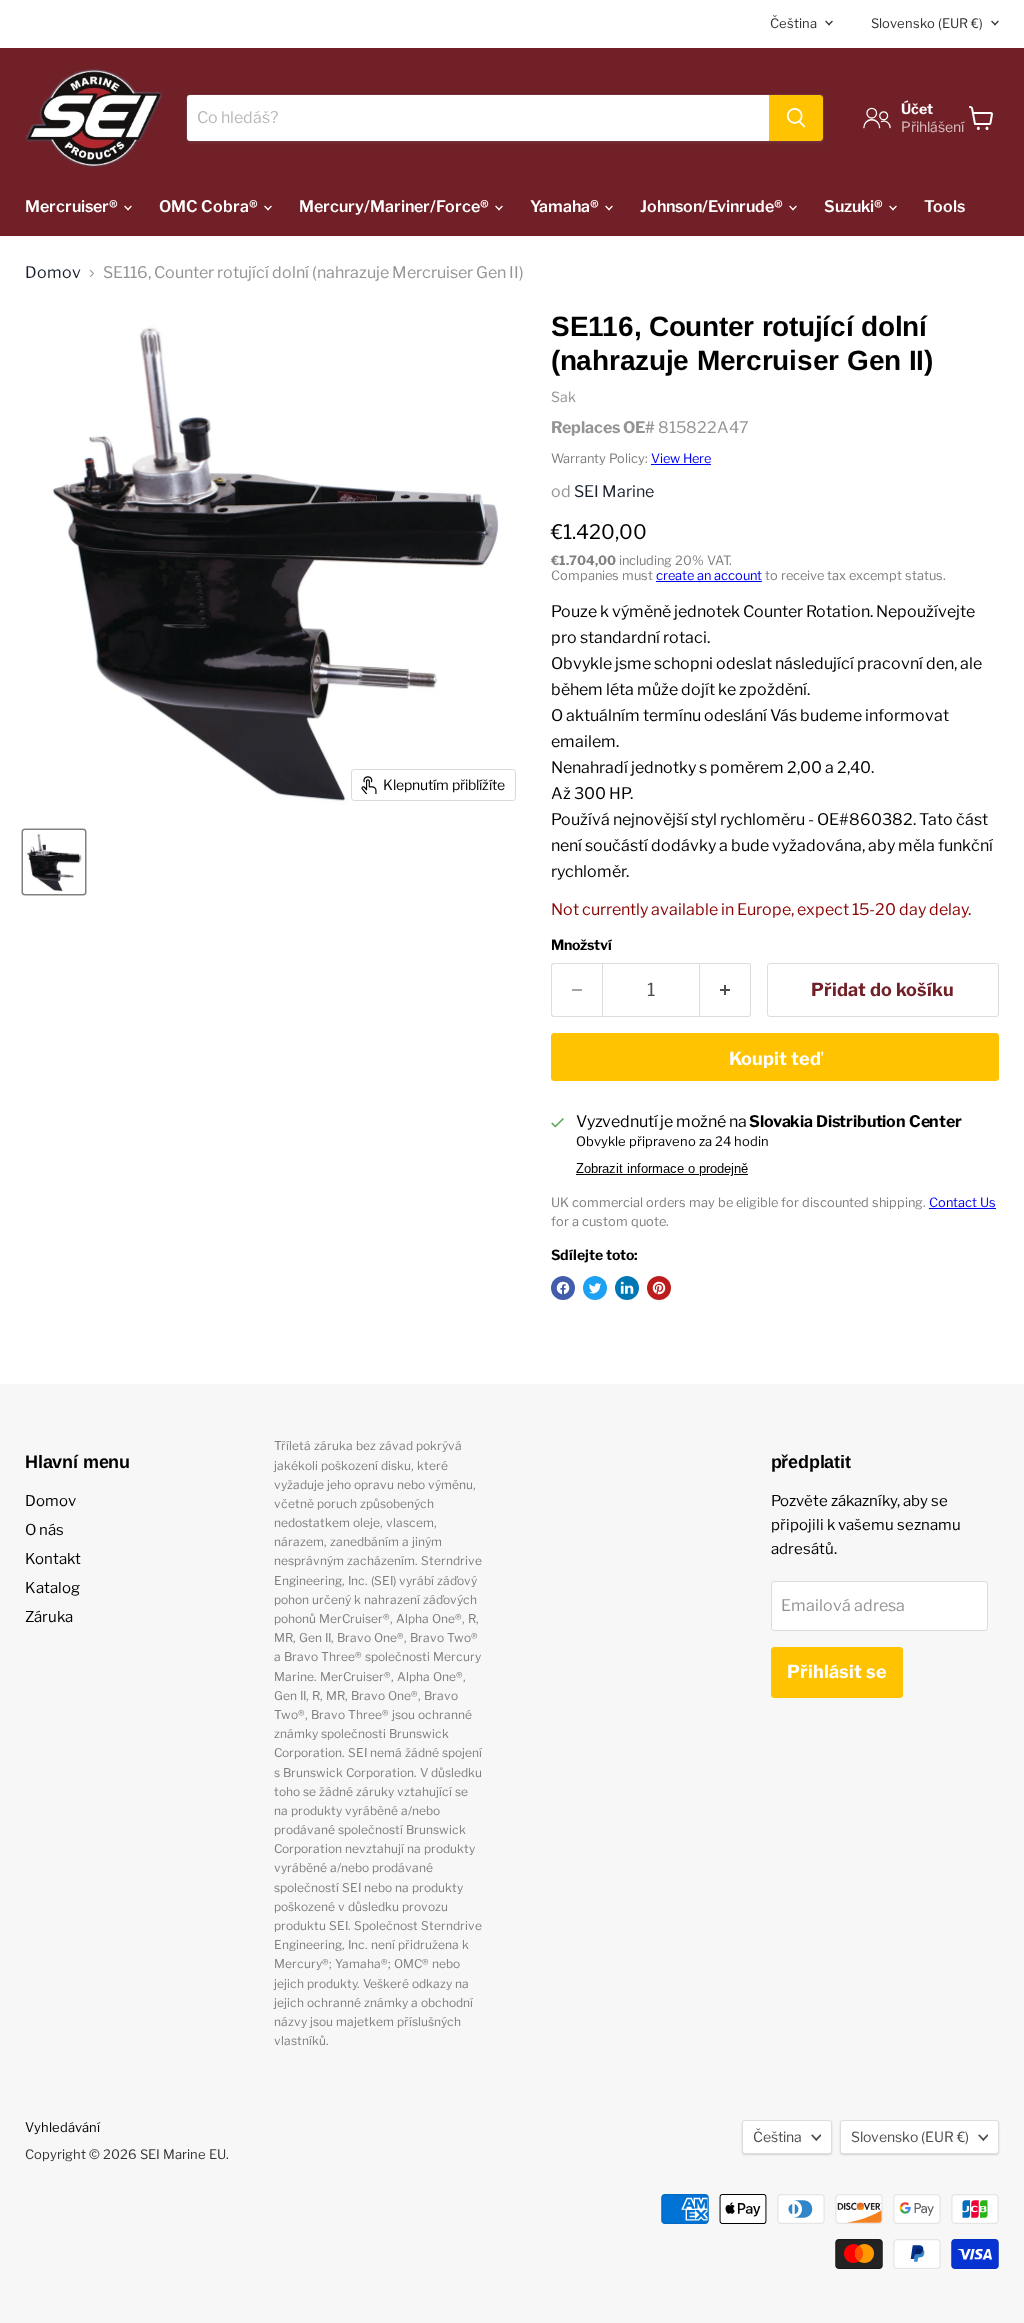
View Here (681, 458)
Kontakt (53, 1559)
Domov (53, 273)
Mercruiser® (73, 206)
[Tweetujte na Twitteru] (595, 1288)
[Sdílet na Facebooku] (563, 1288)
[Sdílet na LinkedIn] (627, 1288)
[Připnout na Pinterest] (659, 1288)
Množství (581, 945)
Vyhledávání (62, 2127)
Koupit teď (775, 1058)
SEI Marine (614, 491)
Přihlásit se (837, 1671)
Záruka (49, 1617)
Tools (944, 206)
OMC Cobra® (210, 206)
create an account (709, 575)
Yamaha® (566, 206)
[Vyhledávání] (796, 118)
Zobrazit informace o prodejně (662, 1169)
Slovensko (927, 23)
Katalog (52, 1588)
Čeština (793, 23)
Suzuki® (855, 206)
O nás (44, 1530)
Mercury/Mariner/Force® (395, 206)
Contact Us (962, 1202)
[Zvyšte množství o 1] (725, 990)
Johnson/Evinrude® (713, 206)
